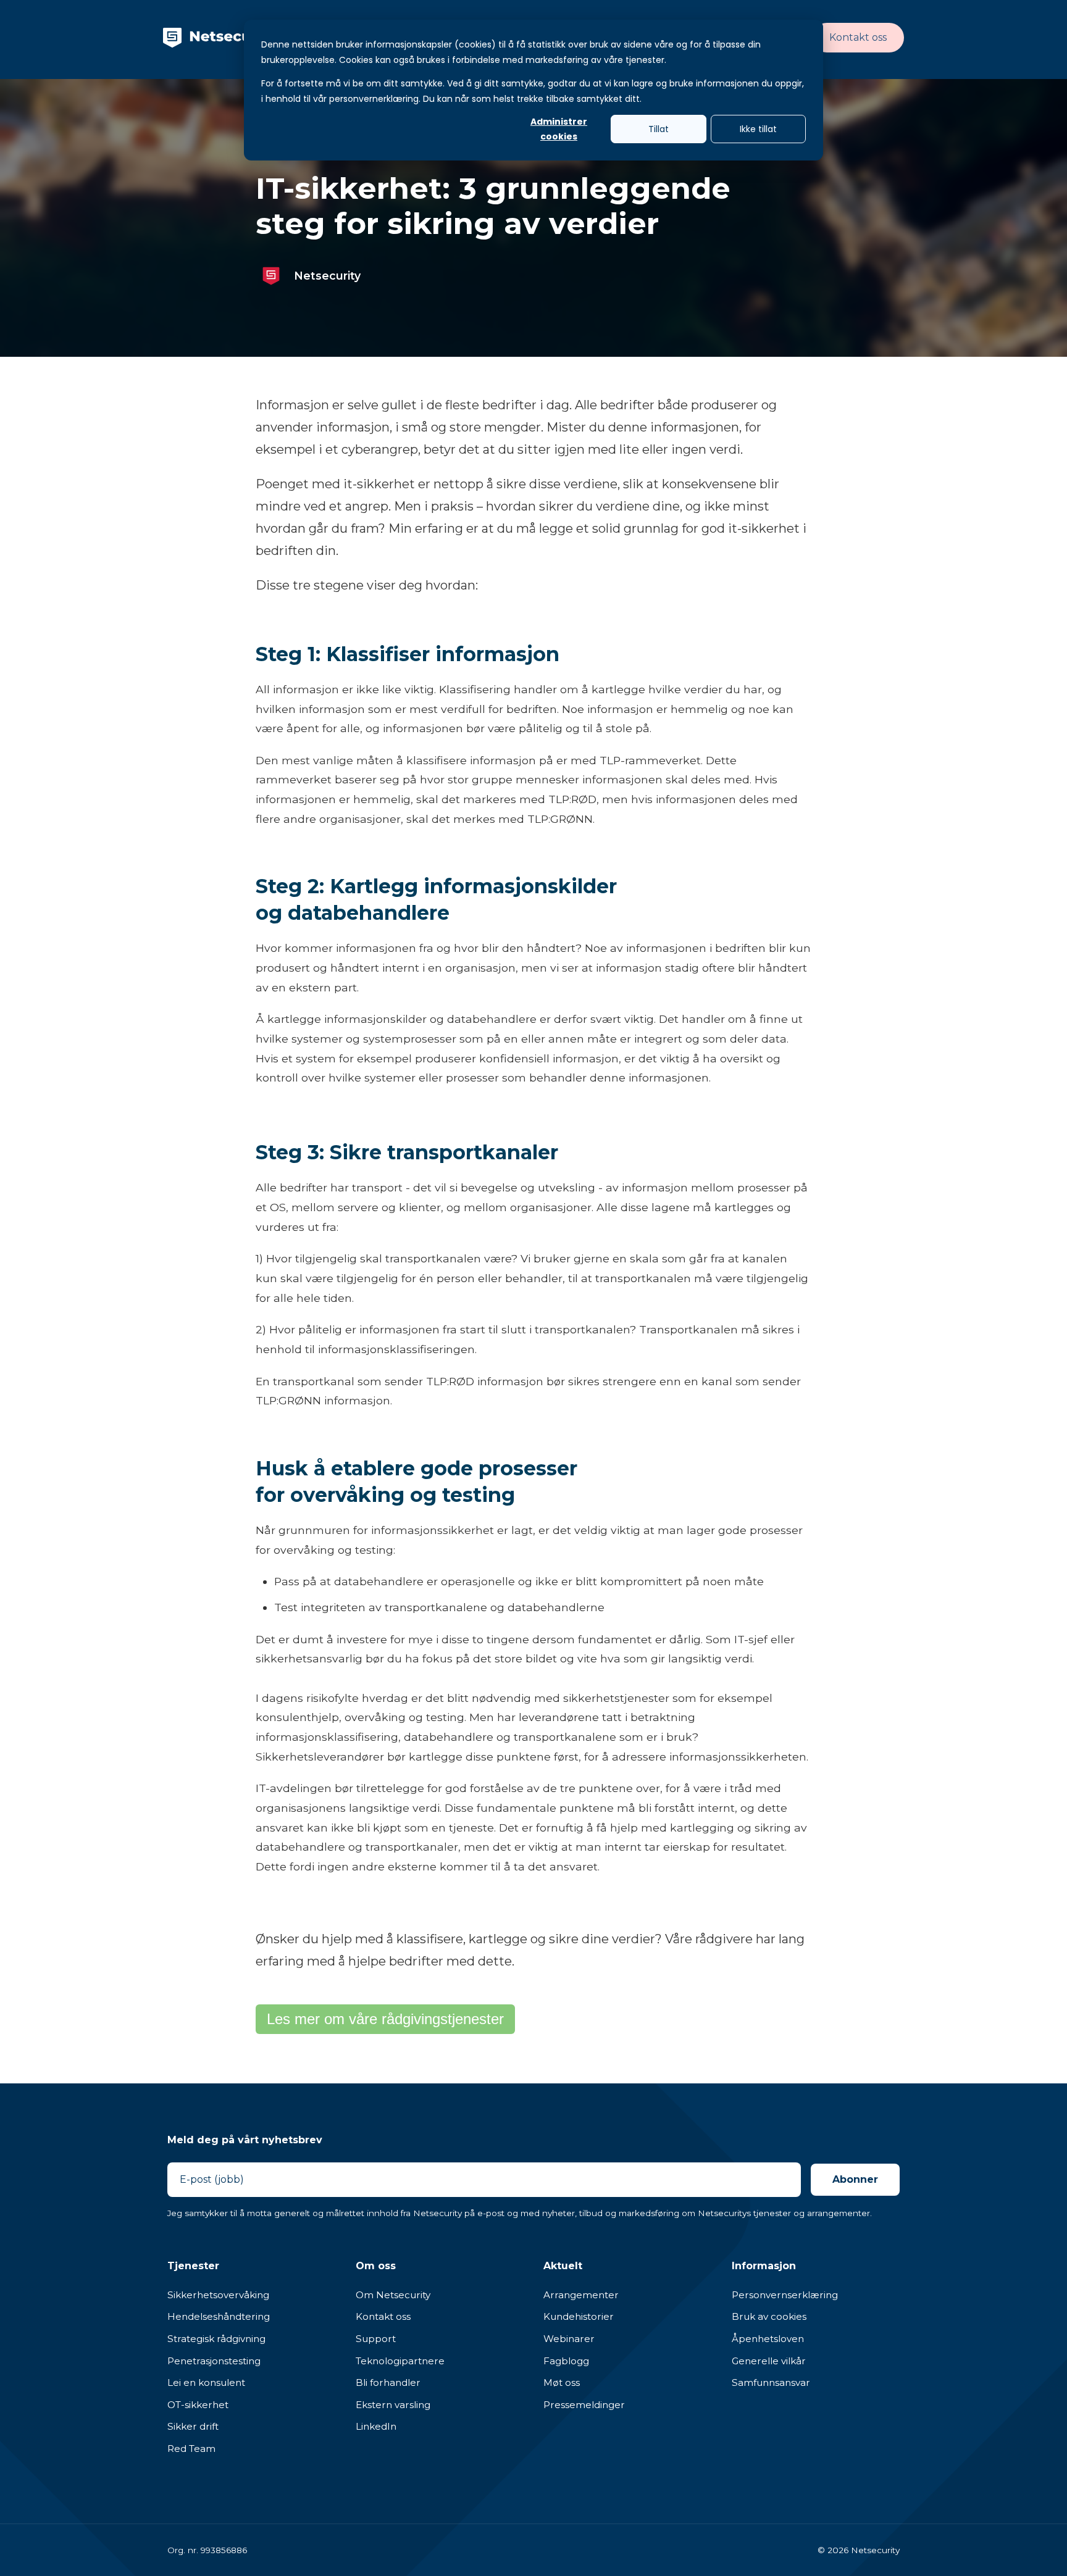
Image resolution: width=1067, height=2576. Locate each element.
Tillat (659, 129)
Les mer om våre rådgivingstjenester (385, 2019)
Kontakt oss (858, 37)
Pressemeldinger (584, 2405)
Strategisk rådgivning (216, 2339)
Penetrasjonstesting (214, 2361)
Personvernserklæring (785, 2295)
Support (376, 2339)
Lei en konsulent (206, 2382)
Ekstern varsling (393, 2405)
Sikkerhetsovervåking (218, 2295)
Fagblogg (566, 2361)
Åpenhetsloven (768, 2339)
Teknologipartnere (400, 2361)
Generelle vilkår (769, 2361)
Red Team (191, 2449)
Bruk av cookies (769, 2316)
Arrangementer (581, 2295)
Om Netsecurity (393, 2295)
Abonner (855, 2179)
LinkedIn (376, 2426)
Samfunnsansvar (771, 2382)
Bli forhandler (388, 2382)
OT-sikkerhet (198, 2405)
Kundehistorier (579, 2316)
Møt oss (562, 2382)
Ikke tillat (758, 129)
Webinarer (569, 2339)
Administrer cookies (559, 129)
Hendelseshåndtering (219, 2316)
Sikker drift (193, 2426)
